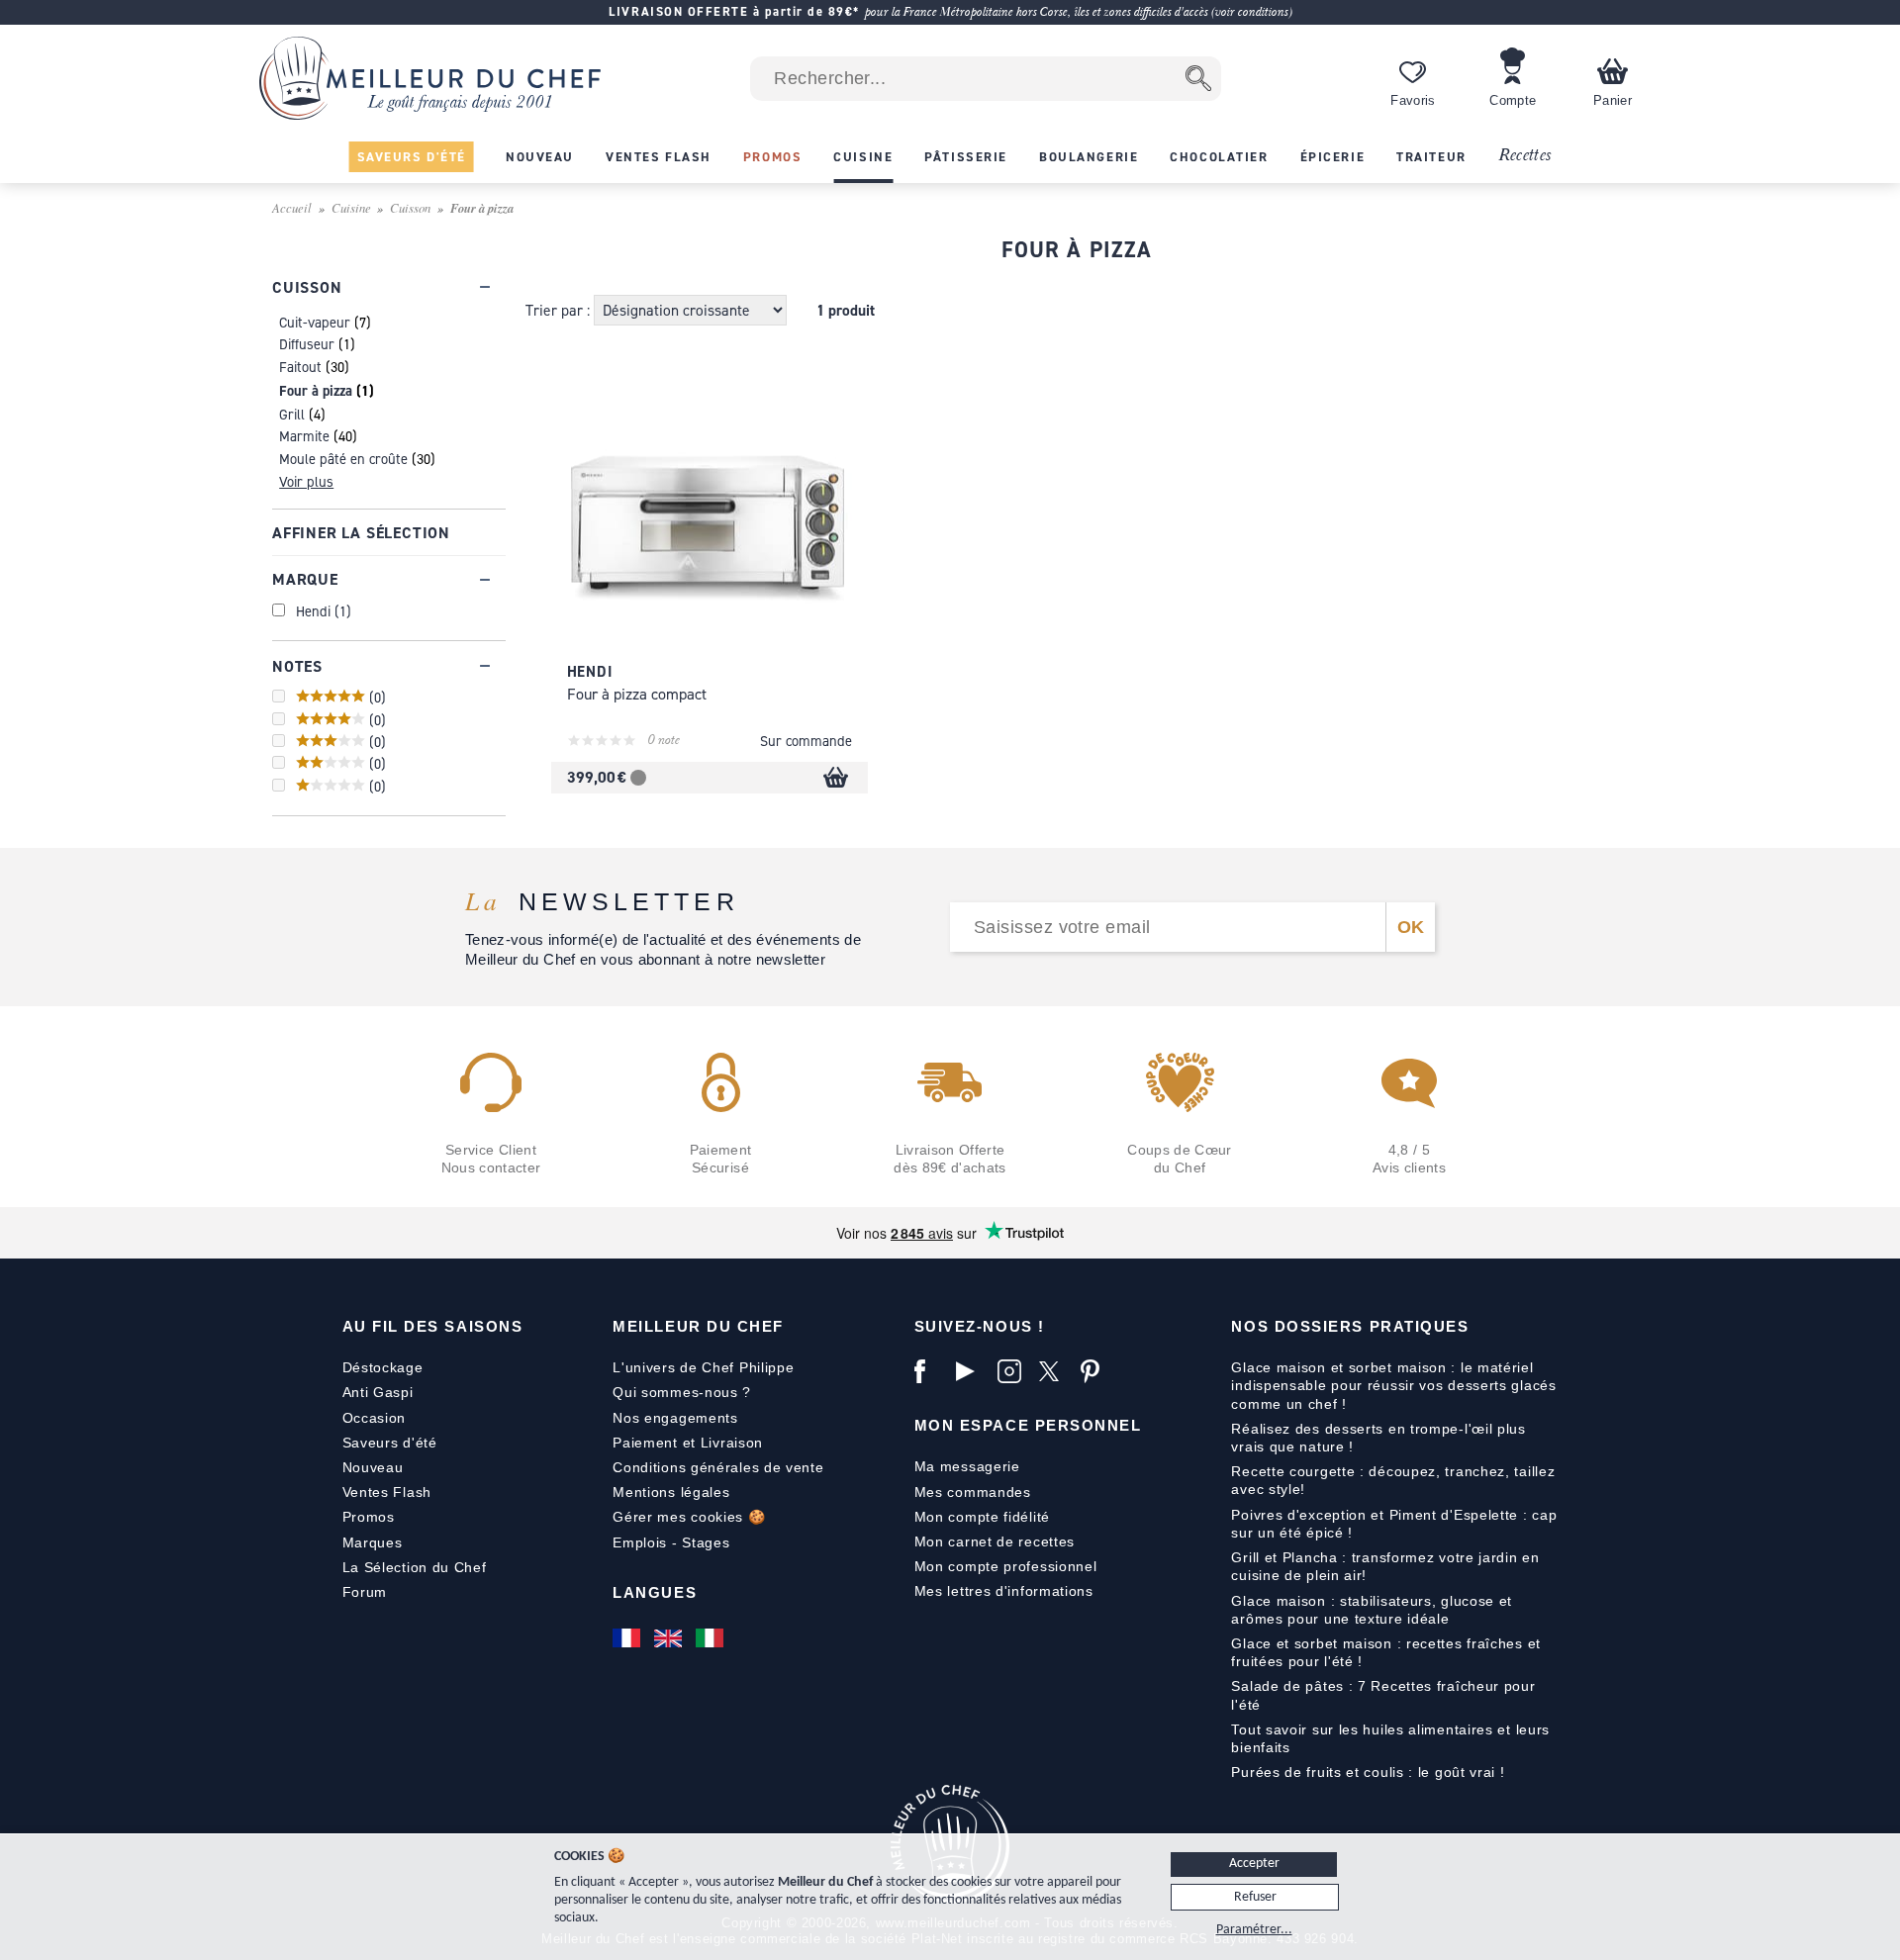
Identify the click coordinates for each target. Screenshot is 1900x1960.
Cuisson (410, 207)
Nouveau (373, 1467)
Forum (365, 1592)
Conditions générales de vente (718, 1467)
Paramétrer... (1254, 1930)
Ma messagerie (967, 1466)
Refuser (1255, 1897)
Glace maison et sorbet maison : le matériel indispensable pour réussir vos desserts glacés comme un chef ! (1393, 1385)
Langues (655, 1592)
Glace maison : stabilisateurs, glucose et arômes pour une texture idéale (1372, 1610)
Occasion (375, 1418)
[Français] (628, 1638)
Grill (292, 414)
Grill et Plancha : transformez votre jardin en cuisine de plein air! (1385, 1566)
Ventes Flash (387, 1492)
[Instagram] (1013, 1371)
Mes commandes (973, 1492)
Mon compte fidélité (982, 1517)
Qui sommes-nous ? (682, 1392)
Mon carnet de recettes (995, 1541)
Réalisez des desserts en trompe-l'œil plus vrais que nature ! (1378, 1438)
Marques (373, 1542)
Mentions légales (671, 1492)
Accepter (1254, 1864)
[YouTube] (972, 1371)
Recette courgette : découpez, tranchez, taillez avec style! (1393, 1480)
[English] (670, 1638)
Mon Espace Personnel (1028, 1425)
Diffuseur (307, 344)
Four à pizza (316, 390)
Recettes (1525, 156)
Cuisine (351, 207)
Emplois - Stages (671, 1542)
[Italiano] (712, 1638)
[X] (1055, 1371)
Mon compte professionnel (1006, 1566)
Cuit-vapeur (315, 322)
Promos (369, 1517)
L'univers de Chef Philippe (703, 1367)
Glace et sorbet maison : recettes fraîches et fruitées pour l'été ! (1386, 1652)
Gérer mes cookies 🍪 (689, 1517)
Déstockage (383, 1367)
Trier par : (560, 310)
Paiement (645, 1443)
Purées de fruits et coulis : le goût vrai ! (1368, 1772)
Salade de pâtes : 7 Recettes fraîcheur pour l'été (1383, 1695)
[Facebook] (930, 1371)
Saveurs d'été (390, 1443)
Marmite (304, 436)
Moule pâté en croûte (343, 459)
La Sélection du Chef (415, 1567)
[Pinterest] (1096, 1371)
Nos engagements (675, 1418)
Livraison (732, 1443)
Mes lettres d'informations (1004, 1591)
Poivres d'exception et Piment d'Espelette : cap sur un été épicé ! (1394, 1524)
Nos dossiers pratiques (1350, 1326)
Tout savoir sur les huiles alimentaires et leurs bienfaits (1390, 1738)
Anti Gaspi (378, 1392)
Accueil (292, 207)
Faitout (300, 367)
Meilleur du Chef (698, 1326)
